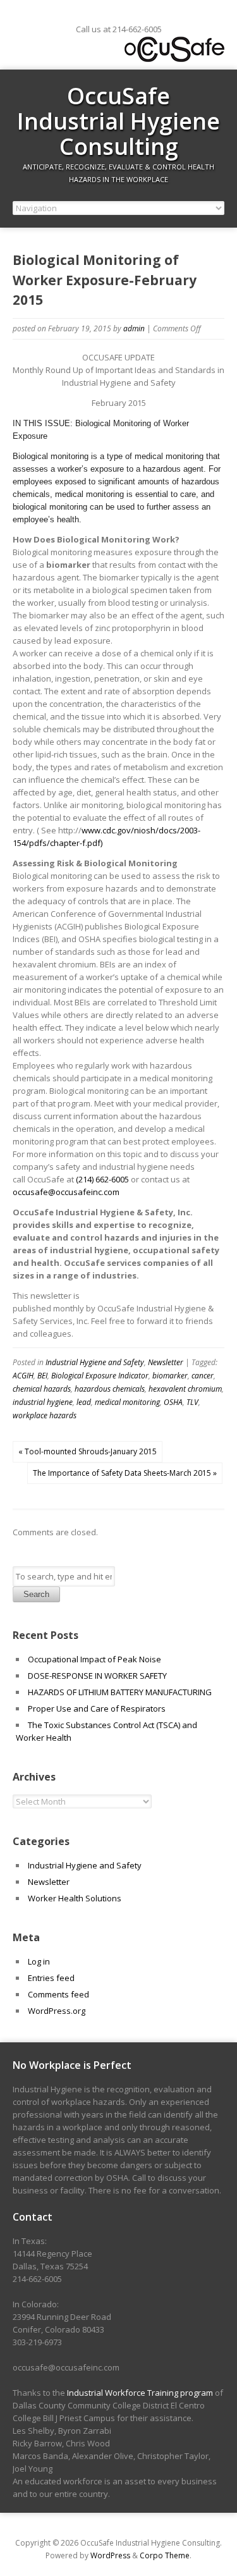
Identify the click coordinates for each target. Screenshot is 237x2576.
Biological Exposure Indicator (100, 1376)
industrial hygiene (43, 1402)
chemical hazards (42, 1389)
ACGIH (23, 1376)
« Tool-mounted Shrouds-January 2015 (88, 1451)
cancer (203, 1376)
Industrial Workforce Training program (140, 2393)
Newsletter (166, 1362)
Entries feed (51, 1978)
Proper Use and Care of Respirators (98, 1708)
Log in (39, 1961)
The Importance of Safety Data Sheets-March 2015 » (125, 1473)
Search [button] (36, 1594)
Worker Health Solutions (75, 1898)
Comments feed (58, 1994)
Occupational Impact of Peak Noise (94, 1659)
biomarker (170, 1376)
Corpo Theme (165, 2555)
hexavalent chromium (185, 1389)
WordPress (110, 2555)
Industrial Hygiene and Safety (95, 1362)
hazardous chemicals (110, 1389)
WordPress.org (57, 2011)
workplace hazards (45, 1415)
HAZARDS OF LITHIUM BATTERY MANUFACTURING (120, 1692)
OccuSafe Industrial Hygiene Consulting (118, 121)
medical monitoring (127, 1402)
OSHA (173, 1402)
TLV (192, 1402)
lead (84, 1402)
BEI (42, 1376)
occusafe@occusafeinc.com (66, 1192)
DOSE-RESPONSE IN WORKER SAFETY (97, 1676)
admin (134, 328)
